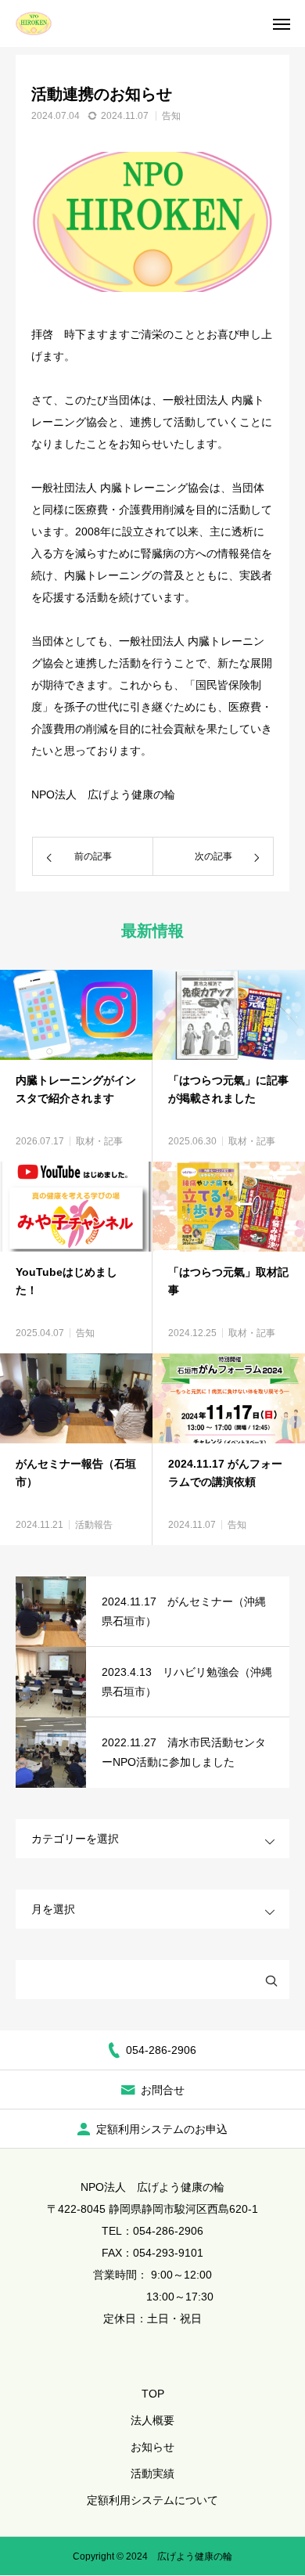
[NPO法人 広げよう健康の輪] (34, 23)
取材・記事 (99, 1141)
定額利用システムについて (152, 2500)
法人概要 (152, 2420)
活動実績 (152, 2473)
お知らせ (152, 2447)
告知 (171, 116)
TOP (153, 2394)
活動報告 (94, 1525)
